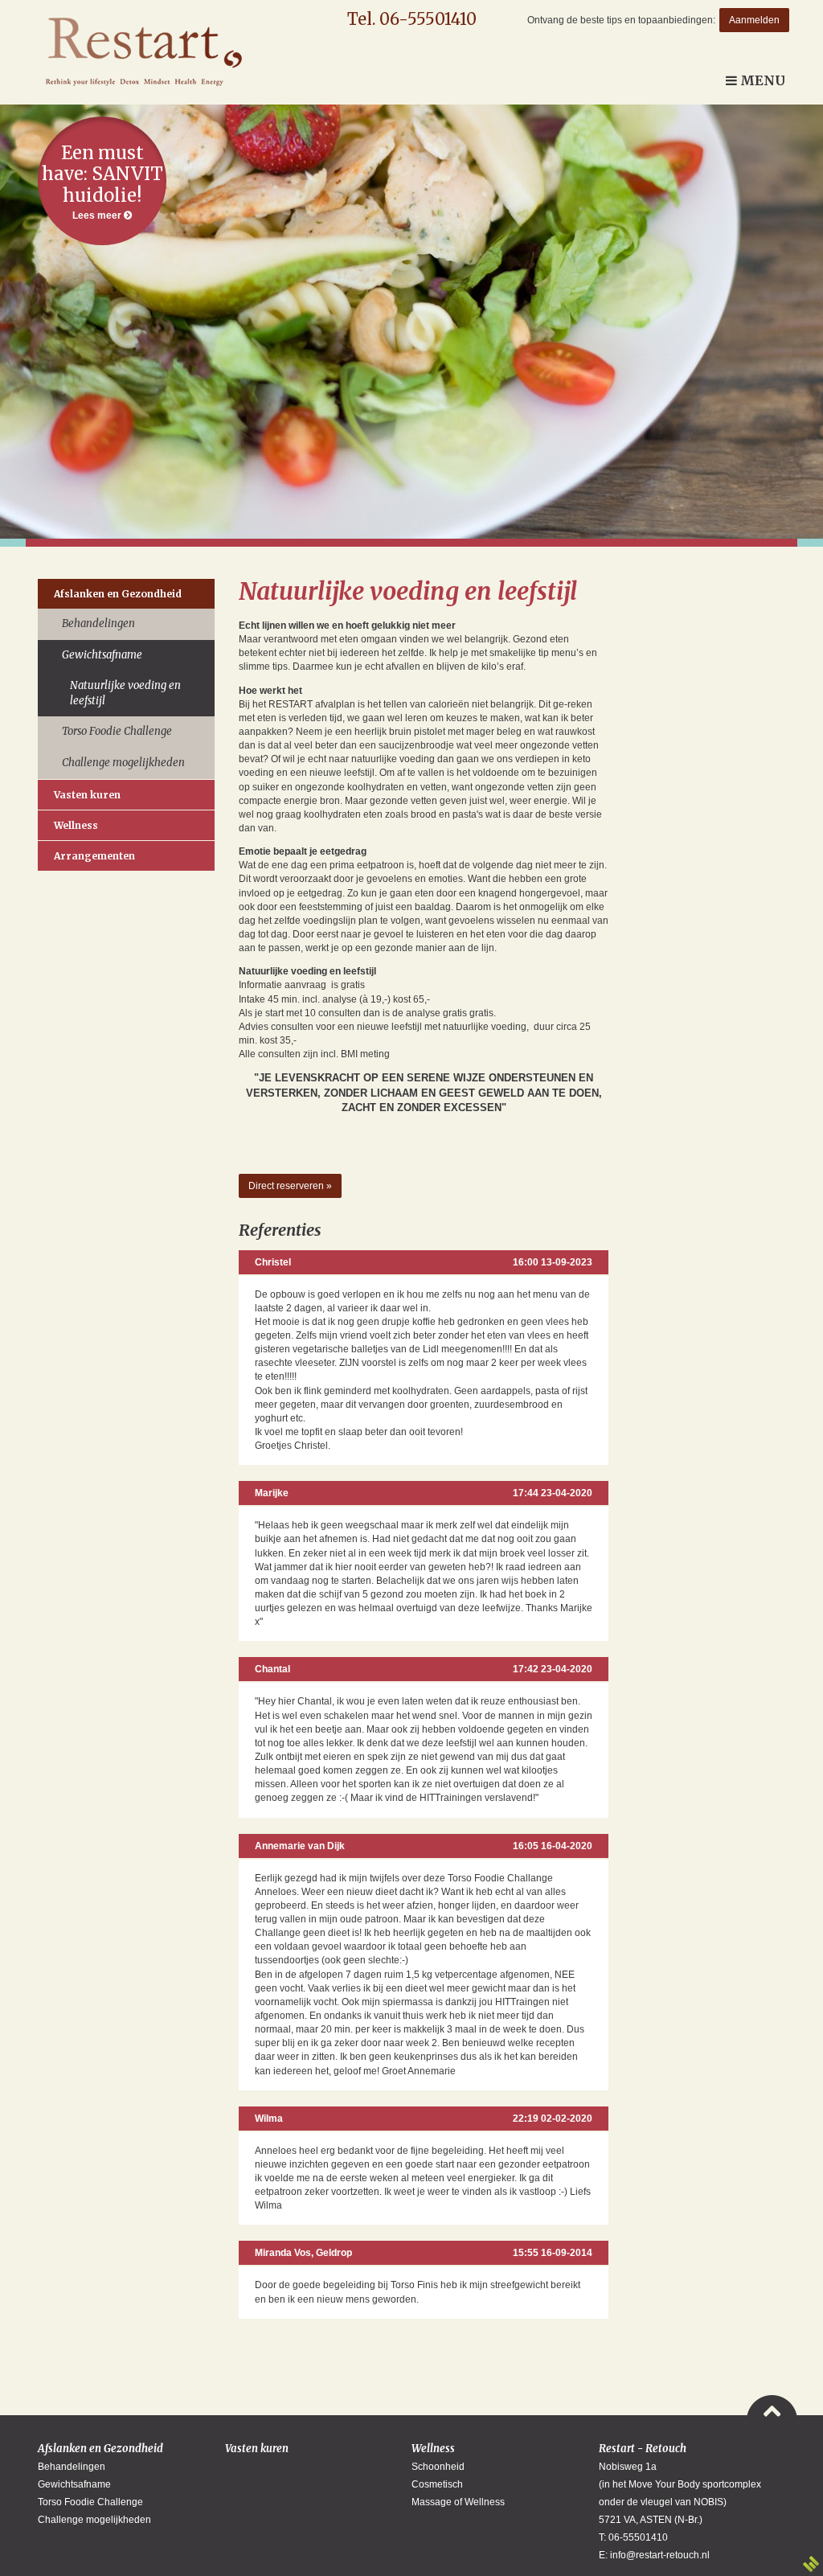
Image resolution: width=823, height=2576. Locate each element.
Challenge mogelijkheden (123, 763)
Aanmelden (754, 20)
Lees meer (102, 181)
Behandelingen (98, 623)
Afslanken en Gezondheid (118, 594)
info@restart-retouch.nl (660, 2555)
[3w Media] (811, 2564)
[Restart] (140, 52)
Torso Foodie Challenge (117, 731)
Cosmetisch (437, 2484)
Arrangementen (94, 856)
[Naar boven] (772, 2406)
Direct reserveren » (290, 1186)
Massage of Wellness (458, 2502)
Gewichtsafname (102, 655)
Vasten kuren (87, 795)
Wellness (76, 825)
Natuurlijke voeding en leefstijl (125, 693)
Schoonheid (438, 2467)
